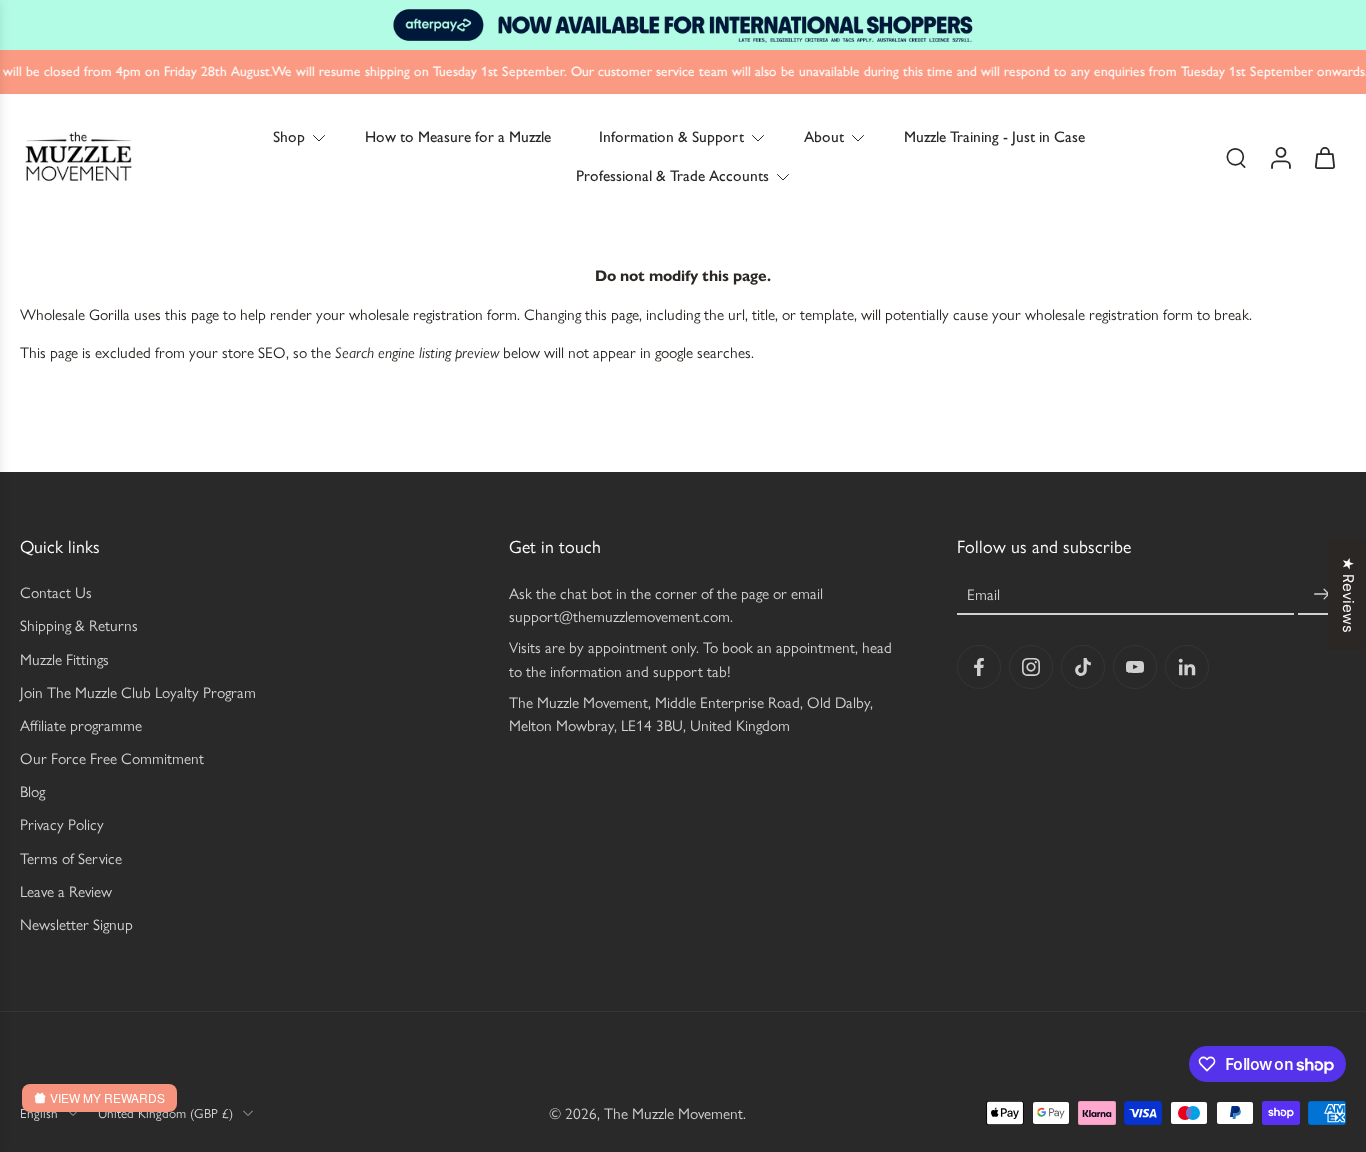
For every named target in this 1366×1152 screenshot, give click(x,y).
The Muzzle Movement (673, 1112)
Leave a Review (66, 891)
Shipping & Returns (79, 625)
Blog (32, 791)
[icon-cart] (1324, 157)
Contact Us (56, 592)
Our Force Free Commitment (112, 758)
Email (983, 594)
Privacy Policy (62, 824)
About (824, 136)
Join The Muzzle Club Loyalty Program (138, 691)
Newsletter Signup (76, 924)
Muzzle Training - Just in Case (994, 136)
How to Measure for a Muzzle (458, 136)
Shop (289, 136)
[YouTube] (1135, 667)
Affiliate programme (81, 725)
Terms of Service (71, 857)
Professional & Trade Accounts (672, 175)
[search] (1236, 157)
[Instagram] (1031, 667)
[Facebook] (979, 667)
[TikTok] (1083, 667)
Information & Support (671, 136)
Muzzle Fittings (64, 658)
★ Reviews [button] (1348, 595)
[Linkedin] (1187, 667)
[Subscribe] (1322, 594)
